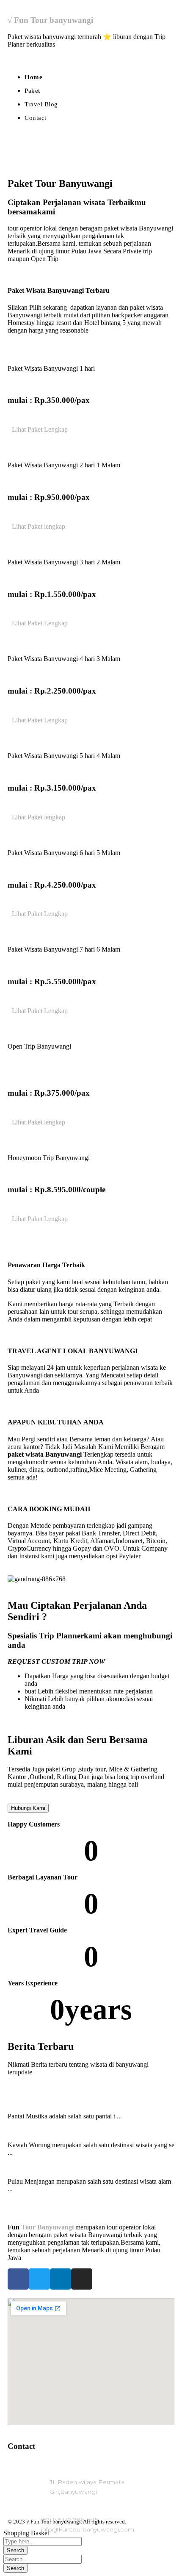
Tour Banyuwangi (47, 2227)
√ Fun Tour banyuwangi (50, 20)
